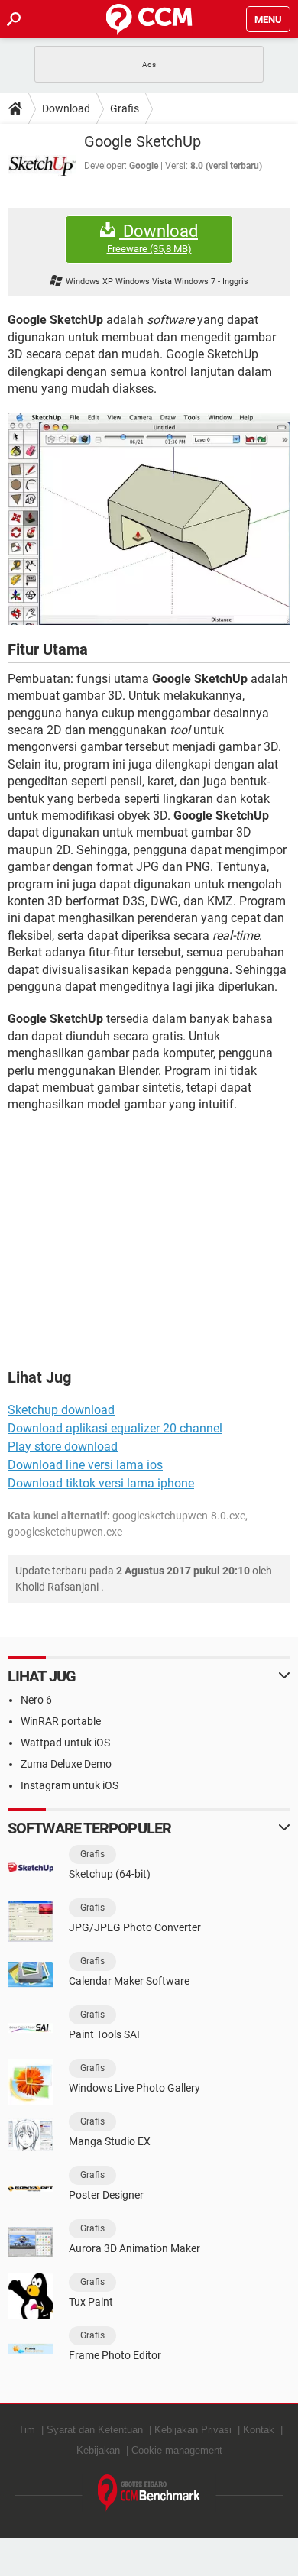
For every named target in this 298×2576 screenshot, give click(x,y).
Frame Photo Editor (115, 2355)
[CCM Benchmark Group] (149, 2493)
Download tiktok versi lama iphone (101, 1483)
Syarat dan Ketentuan (95, 2430)
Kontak (259, 2430)
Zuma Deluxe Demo (66, 1764)
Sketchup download (61, 1410)
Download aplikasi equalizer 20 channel (115, 1428)
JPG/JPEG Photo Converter (135, 1927)
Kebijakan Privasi (193, 2430)
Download (66, 108)
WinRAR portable (61, 1721)
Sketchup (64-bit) (110, 1874)
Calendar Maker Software (129, 1981)
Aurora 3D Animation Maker (134, 2248)
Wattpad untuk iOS (65, 1743)
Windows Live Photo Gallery (134, 2088)
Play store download (63, 1447)
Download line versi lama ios (85, 1465)
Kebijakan (98, 2450)
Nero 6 (36, 1700)
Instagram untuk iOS (70, 1785)
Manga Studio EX (110, 2141)
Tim (27, 2430)
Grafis (125, 108)
